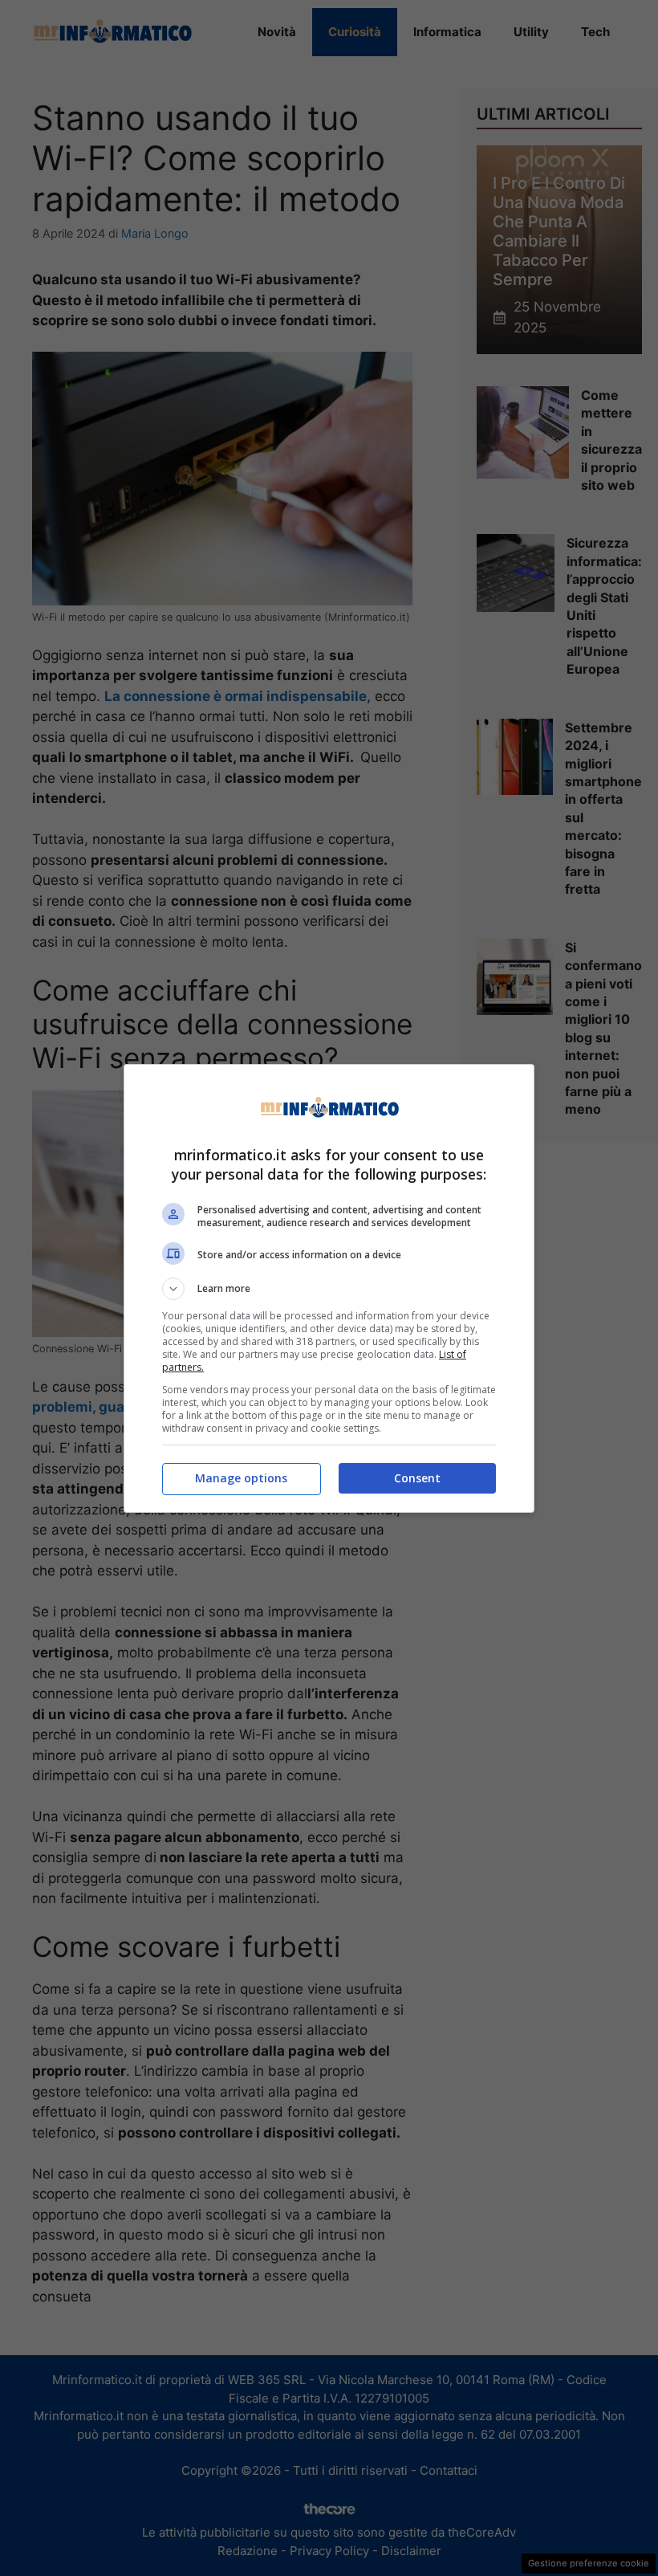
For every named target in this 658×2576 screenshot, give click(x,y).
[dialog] (329, 1288)
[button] (329, 1289)
